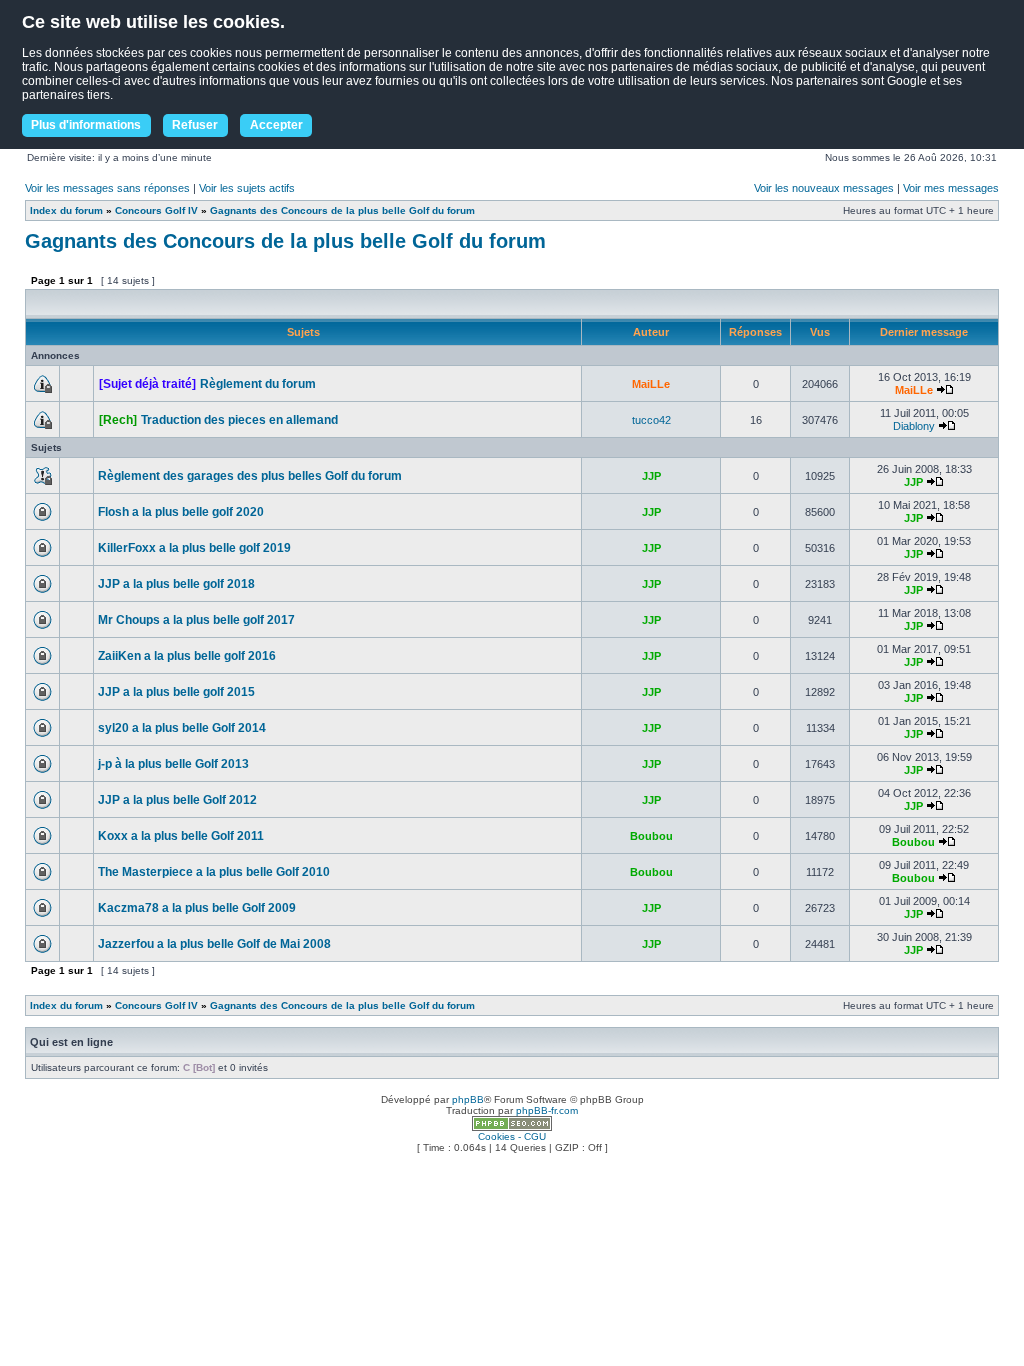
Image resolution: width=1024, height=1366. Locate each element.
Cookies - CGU (512, 1136)
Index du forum (66, 210)
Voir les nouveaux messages (824, 188)
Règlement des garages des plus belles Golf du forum (250, 476)
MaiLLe (651, 384)
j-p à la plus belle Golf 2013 (173, 764)
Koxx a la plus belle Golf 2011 (181, 836)
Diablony (914, 426)
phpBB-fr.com (547, 1110)
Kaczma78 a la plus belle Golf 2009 (197, 908)
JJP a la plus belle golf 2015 (176, 692)
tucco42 (651, 420)
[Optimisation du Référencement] (512, 1127)
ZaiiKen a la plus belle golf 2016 (187, 656)
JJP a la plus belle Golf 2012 (177, 800)
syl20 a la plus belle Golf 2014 (182, 728)
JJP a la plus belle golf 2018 (176, 584)
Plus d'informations (86, 125)
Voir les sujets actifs (247, 188)
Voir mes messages (951, 188)
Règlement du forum (258, 384)
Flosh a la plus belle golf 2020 (181, 512)
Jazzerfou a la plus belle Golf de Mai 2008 (214, 944)
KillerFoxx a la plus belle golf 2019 (194, 548)
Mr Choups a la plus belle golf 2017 (196, 620)
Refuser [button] (195, 125)
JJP (651, 476)
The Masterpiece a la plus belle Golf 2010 (214, 872)
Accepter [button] (276, 125)
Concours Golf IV (156, 210)
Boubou (651, 836)
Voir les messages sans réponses (107, 188)
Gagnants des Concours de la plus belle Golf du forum (342, 210)
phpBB (468, 1099)
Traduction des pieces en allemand (239, 420)
